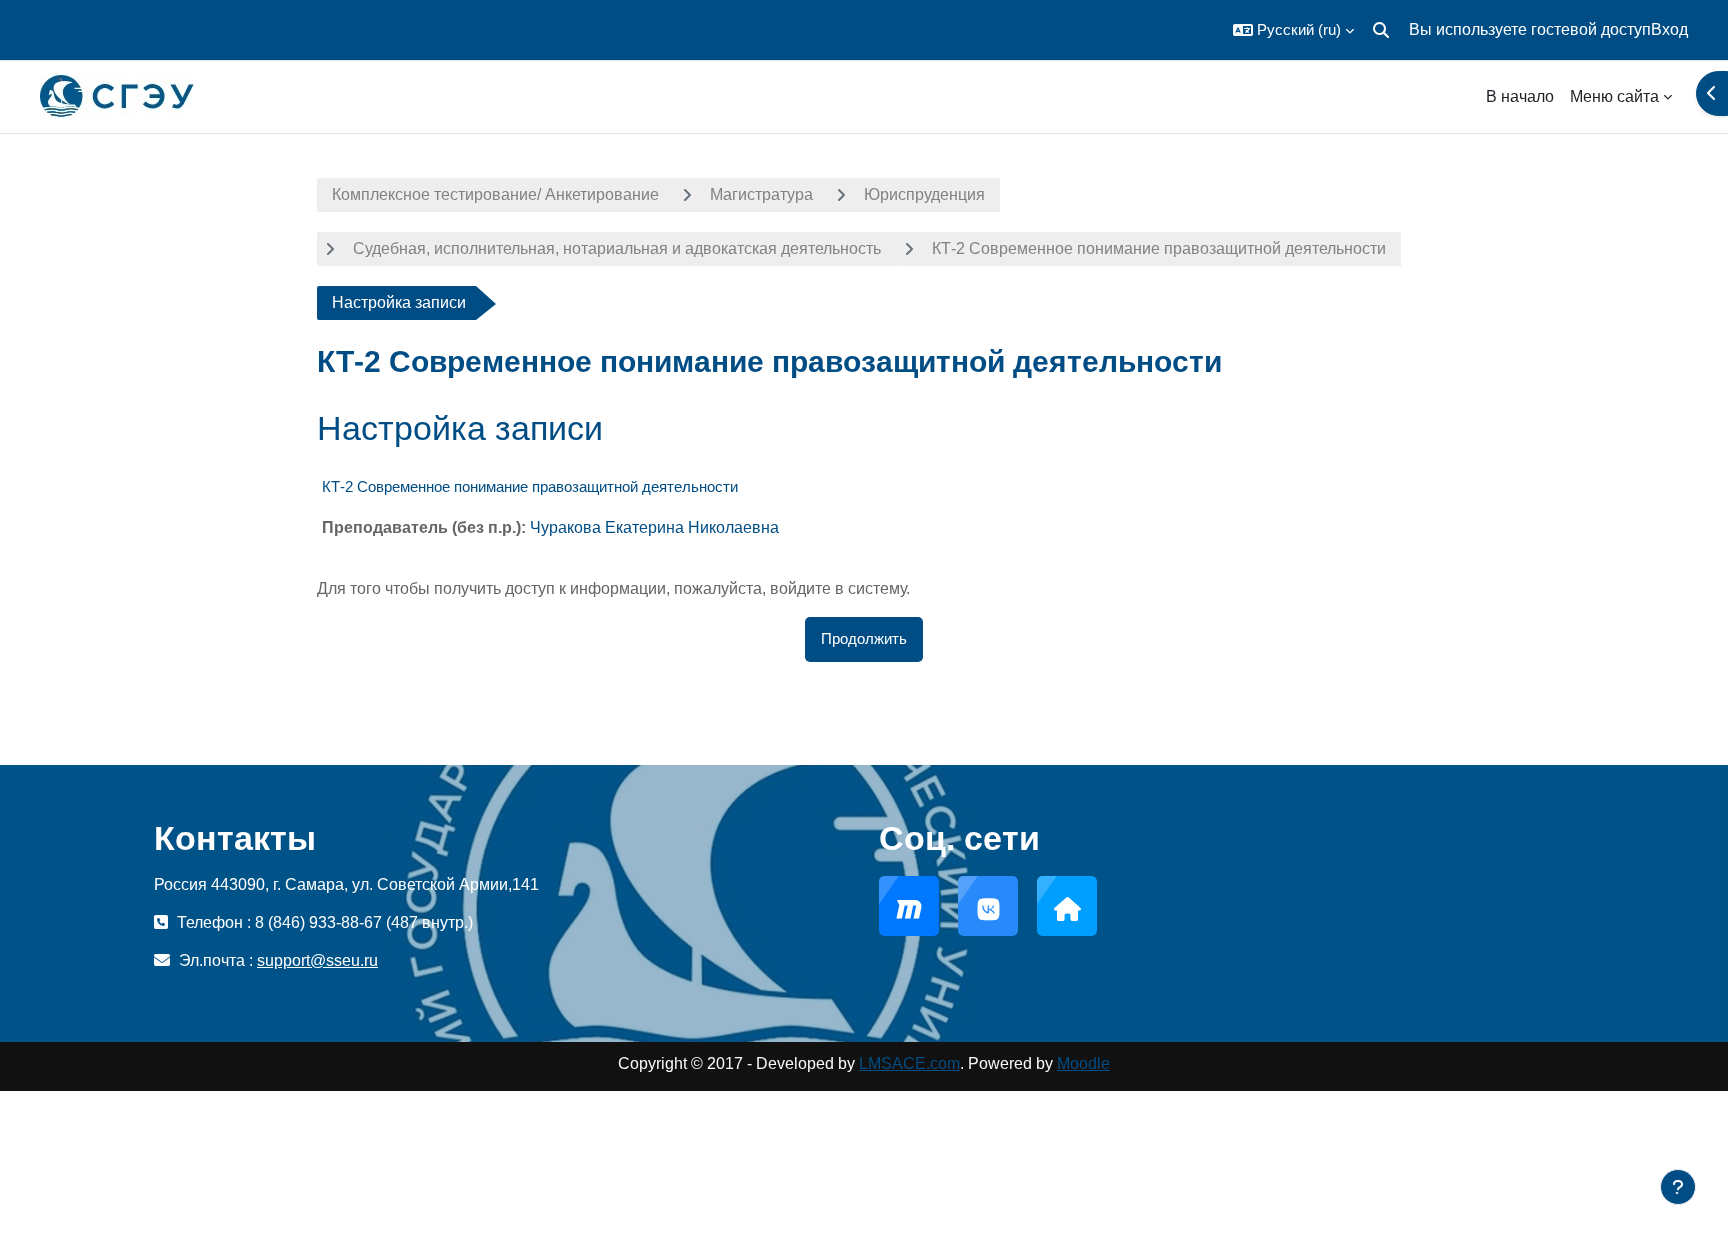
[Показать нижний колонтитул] (1678, 1187)
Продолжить (864, 638)
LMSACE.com (909, 1063)
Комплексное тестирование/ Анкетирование (495, 194)
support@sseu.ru (317, 960)
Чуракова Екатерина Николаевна (654, 527)
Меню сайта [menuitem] (1614, 96)
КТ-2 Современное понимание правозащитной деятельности (1159, 248)
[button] (1293, 30)
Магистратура (761, 194)
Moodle (1083, 1063)
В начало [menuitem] (1520, 96)
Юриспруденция (924, 194)
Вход (1669, 29)
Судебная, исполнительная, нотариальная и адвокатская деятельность (617, 248)
